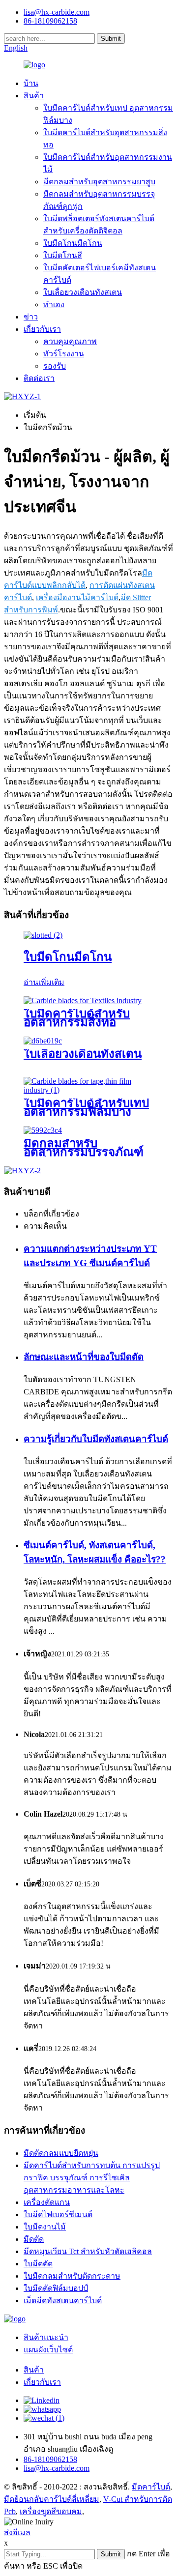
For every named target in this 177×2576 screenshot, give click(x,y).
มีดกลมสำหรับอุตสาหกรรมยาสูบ (99, 182)
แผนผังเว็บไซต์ (48, 2350)
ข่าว (31, 317)
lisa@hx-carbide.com (57, 12)
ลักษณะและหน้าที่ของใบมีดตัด (84, 1357)
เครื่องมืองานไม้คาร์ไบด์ (77, 597)
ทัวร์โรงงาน (64, 354)
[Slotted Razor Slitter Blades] (43, 935)
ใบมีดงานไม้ (45, 2227)
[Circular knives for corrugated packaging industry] (43, 1130)
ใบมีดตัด (38, 2264)
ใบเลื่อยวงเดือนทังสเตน (83, 292)
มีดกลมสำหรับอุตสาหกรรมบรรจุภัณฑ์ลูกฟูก (84, 1152)
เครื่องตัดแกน (47, 2202)
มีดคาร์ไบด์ (151, 2487)
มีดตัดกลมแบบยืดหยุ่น (61, 2153)
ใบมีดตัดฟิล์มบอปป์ (56, 2288)
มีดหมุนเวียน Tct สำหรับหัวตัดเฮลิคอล (88, 2251)
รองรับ (55, 366)
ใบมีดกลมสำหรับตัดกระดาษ (72, 2276)
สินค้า (34, 96)
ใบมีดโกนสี (63, 255)
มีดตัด (34, 2239)
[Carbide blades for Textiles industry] (83, 1000)
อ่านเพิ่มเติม (44, 982)
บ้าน (31, 83)
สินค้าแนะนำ (46, 2337)
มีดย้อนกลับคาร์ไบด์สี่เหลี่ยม (52, 2499)
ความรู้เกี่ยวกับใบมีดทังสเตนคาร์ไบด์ (96, 1439)
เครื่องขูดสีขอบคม (51, 2511)
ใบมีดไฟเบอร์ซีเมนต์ (58, 2214)
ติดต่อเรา (39, 378)
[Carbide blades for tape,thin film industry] (88, 1090)
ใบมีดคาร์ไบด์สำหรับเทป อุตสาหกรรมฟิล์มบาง (86, 1107)
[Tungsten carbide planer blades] (43, 1041)
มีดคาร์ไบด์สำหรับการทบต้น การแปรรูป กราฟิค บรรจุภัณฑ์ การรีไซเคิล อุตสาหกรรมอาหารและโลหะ (92, 2178)
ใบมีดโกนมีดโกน (73, 243)
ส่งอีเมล (17, 2533)
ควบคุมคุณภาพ (70, 341)
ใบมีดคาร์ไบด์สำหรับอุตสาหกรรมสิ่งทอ (77, 1018)
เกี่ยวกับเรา (42, 329)
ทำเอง (54, 304)
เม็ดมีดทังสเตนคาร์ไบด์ (63, 2301)
